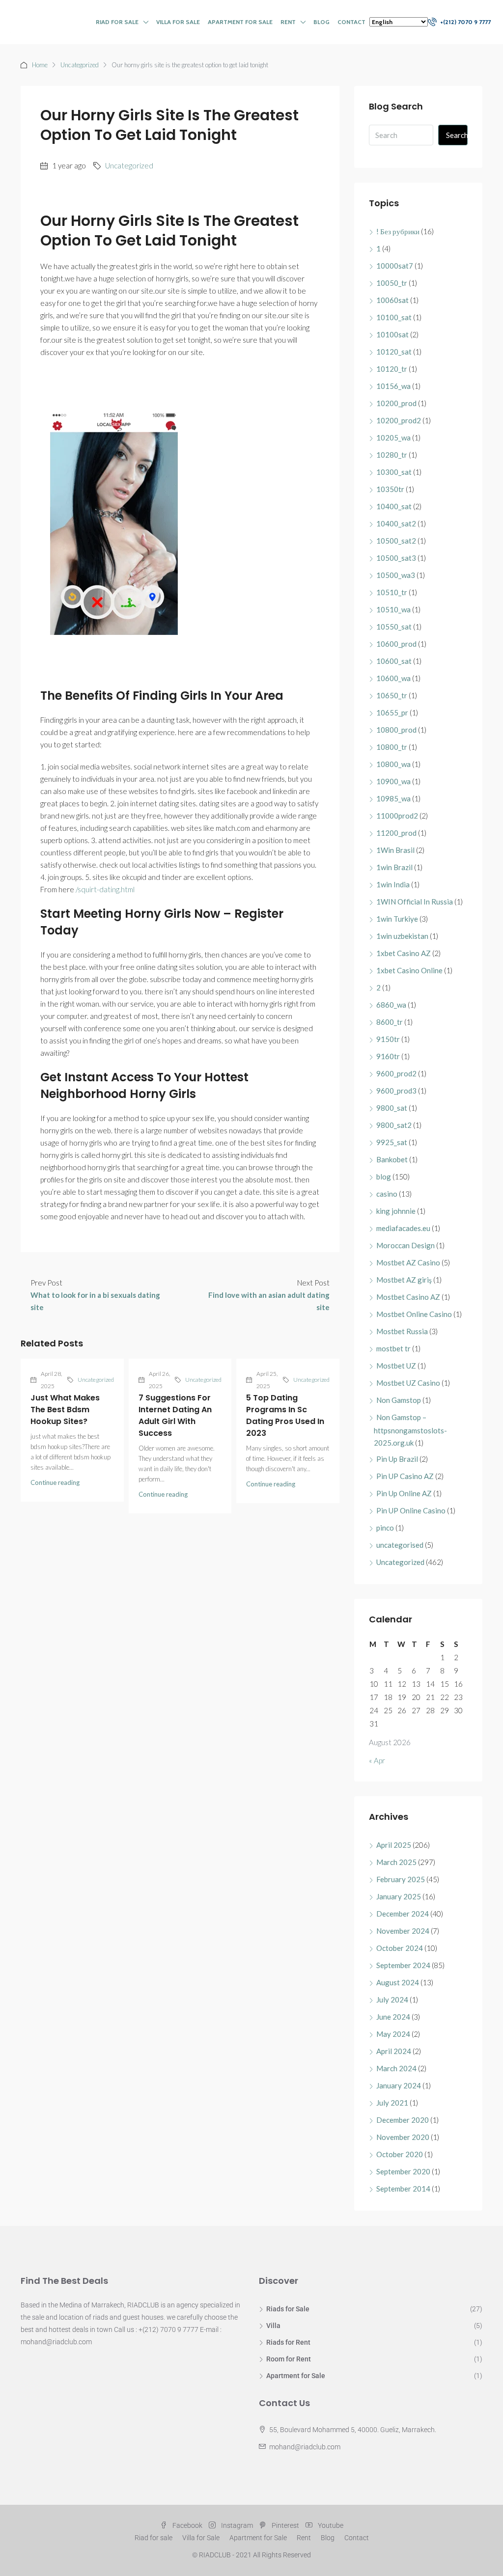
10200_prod (396, 403)
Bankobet (392, 1159)
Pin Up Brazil (397, 1459)
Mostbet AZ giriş (404, 1280)
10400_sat (394, 506)
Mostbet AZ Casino (408, 1262)
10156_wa (393, 386)
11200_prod (396, 833)
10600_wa (393, 678)
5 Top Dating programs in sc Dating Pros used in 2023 (285, 1415)
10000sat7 (395, 266)
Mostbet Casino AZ (408, 1297)
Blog (321, 22)
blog (384, 1177)
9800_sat (392, 1108)
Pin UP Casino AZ (405, 1476)
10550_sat (394, 627)
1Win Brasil (395, 850)
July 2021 (392, 2103)
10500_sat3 (396, 558)
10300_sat (394, 472)
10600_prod (396, 644)
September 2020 (403, 2171)
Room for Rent (289, 2359)
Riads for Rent (288, 2342)
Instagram (237, 2525)
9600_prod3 (396, 1091)
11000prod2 (397, 816)
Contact (351, 22)
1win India (393, 884)
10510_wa (393, 609)
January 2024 (399, 2085)
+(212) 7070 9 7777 (465, 22)
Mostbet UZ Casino (408, 1383)
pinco (385, 1528)
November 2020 (403, 2137)
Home (40, 65)
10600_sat (394, 661)
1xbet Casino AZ (404, 953)
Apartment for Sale (240, 22)
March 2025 (396, 1862)
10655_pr (392, 713)
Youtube (330, 2525)
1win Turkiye (397, 919)
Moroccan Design (405, 1245)
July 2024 (392, 2000)
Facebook (187, 2525)
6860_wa (391, 1005)
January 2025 (399, 1896)
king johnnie (396, 1211)
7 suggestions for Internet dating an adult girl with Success (175, 1415)
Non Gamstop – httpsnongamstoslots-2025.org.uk (410, 1430)
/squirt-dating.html (105, 889)
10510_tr (392, 592)
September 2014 (403, 2189)
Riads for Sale (288, 2309)
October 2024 (400, 1948)
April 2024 (394, 2051)
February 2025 (401, 1879)
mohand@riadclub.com (305, 2447)
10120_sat (394, 352)
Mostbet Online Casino (414, 1314)
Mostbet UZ (396, 1366)
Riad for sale (117, 22)
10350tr (390, 489)
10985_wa (393, 798)
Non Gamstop (399, 1400)
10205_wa (393, 438)
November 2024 (403, 1931)
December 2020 (403, 2120)
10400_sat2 (396, 523)
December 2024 (403, 1914)
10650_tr (392, 695)
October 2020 (400, 2154)
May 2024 (393, 2034)
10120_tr (392, 369)
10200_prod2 (399, 420)
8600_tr (390, 1022)
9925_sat (392, 1142)
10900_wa (393, 781)
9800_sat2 (394, 1125)
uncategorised (400, 1545)
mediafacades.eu (403, 1228)
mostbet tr (393, 1348)
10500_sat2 (396, 541)
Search (457, 135)
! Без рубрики (398, 231)
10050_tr (392, 283)
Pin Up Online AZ (404, 1493)
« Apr (377, 1760)
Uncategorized (80, 65)
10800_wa (393, 764)
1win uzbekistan (402, 936)
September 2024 (403, 1965)
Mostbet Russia (402, 1331)
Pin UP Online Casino (411, 1510)
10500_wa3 (396, 575)
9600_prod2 (396, 1073)
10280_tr (392, 455)
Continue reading (55, 1482)
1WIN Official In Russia (415, 902)
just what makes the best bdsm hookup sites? (65, 1410)
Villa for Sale (178, 22)
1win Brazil (394, 867)
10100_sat (394, 317)
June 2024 (393, 2017)
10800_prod (396, 730)
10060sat (392, 300)
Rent (288, 22)
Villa (273, 2326)
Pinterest (285, 2525)
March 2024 (396, 2068)
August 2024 (398, 1982)
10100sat (392, 334)
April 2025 (394, 1845)
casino (387, 1194)
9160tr (388, 1056)
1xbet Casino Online (409, 970)
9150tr (388, 1039)
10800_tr (392, 747)
